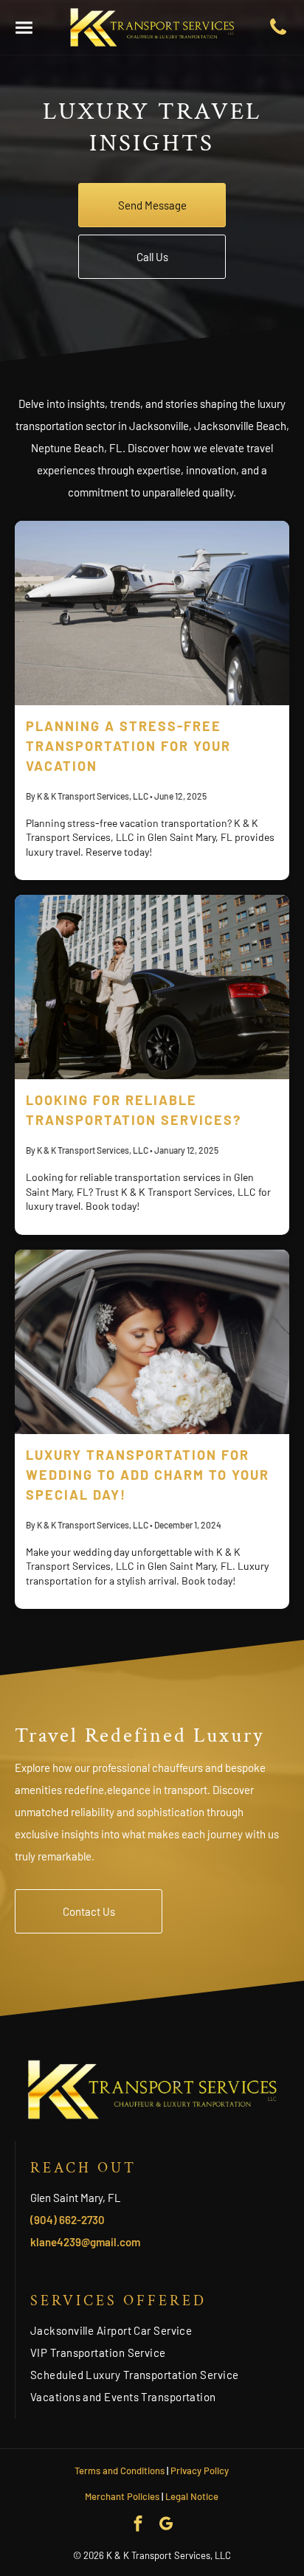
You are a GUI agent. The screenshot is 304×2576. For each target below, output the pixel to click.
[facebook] (138, 2526)
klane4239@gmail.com (85, 2242)
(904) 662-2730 (68, 2220)
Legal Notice (192, 2496)
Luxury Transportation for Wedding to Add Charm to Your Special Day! (148, 1475)
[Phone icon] (278, 33)
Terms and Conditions (120, 2471)
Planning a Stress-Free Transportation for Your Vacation (128, 746)
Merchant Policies (122, 2496)
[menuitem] (160, 2330)
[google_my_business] (166, 2526)
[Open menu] (24, 28)
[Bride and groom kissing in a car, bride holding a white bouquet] (152, 1342)
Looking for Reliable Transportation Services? (134, 1110)
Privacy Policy (200, 2471)
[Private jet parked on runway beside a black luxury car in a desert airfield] (152, 613)
